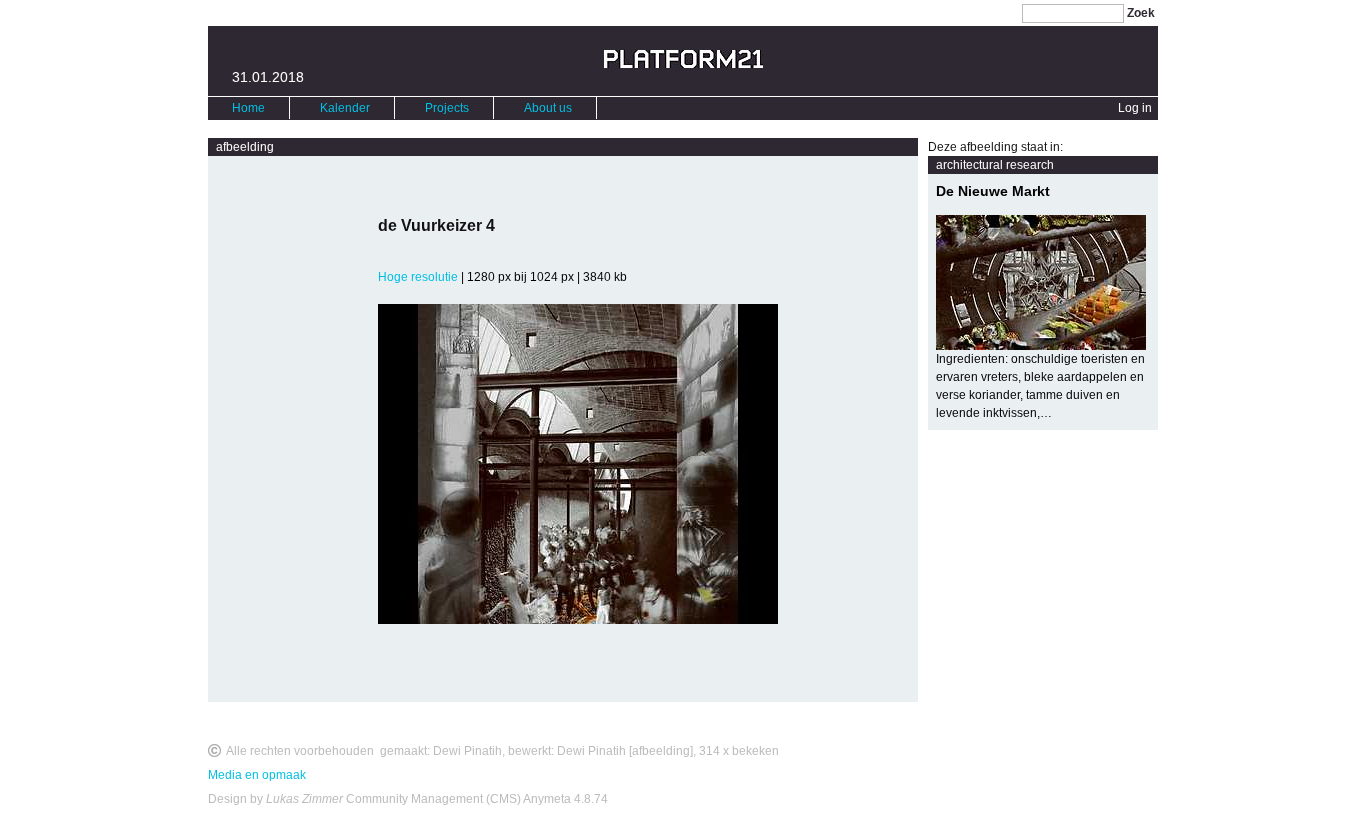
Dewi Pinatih (467, 751)
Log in (1135, 108)
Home (248, 108)
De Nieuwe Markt (993, 191)
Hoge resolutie (418, 277)
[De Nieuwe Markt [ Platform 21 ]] (1043, 282)
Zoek (1141, 13)
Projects (447, 108)
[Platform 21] (683, 64)
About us (548, 108)
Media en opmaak (257, 775)
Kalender (345, 108)
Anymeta (547, 799)
